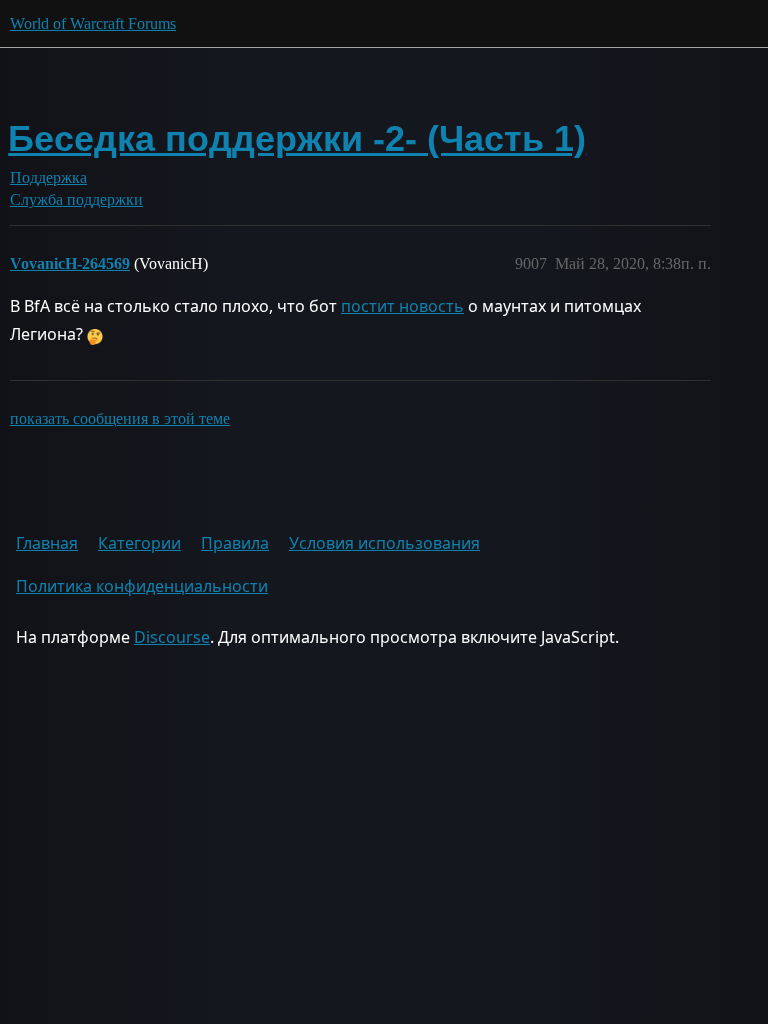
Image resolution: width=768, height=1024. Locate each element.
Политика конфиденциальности (142, 586)
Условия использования (384, 543)
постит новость (402, 306)
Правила (235, 543)
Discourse (172, 637)
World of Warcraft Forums (93, 23)
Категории (139, 543)
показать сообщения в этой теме (120, 418)
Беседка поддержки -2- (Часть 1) (297, 138)
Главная (47, 543)
